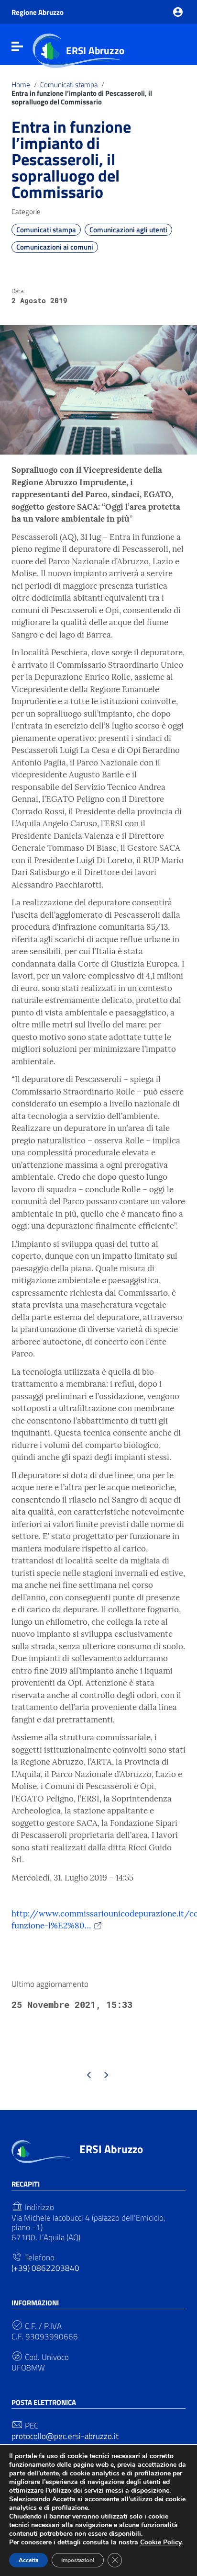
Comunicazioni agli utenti (128, 230)
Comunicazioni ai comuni (55, 247)
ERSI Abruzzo (95, 50)
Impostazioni (78, 2560)
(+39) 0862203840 (45, 2268)
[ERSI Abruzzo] (41, 2151)
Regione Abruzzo (38, 12)
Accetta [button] (28, 2560)
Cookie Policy (161, 2542)
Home (21, 85)
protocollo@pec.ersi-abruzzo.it (65, 2436)
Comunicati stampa (69, 85)
